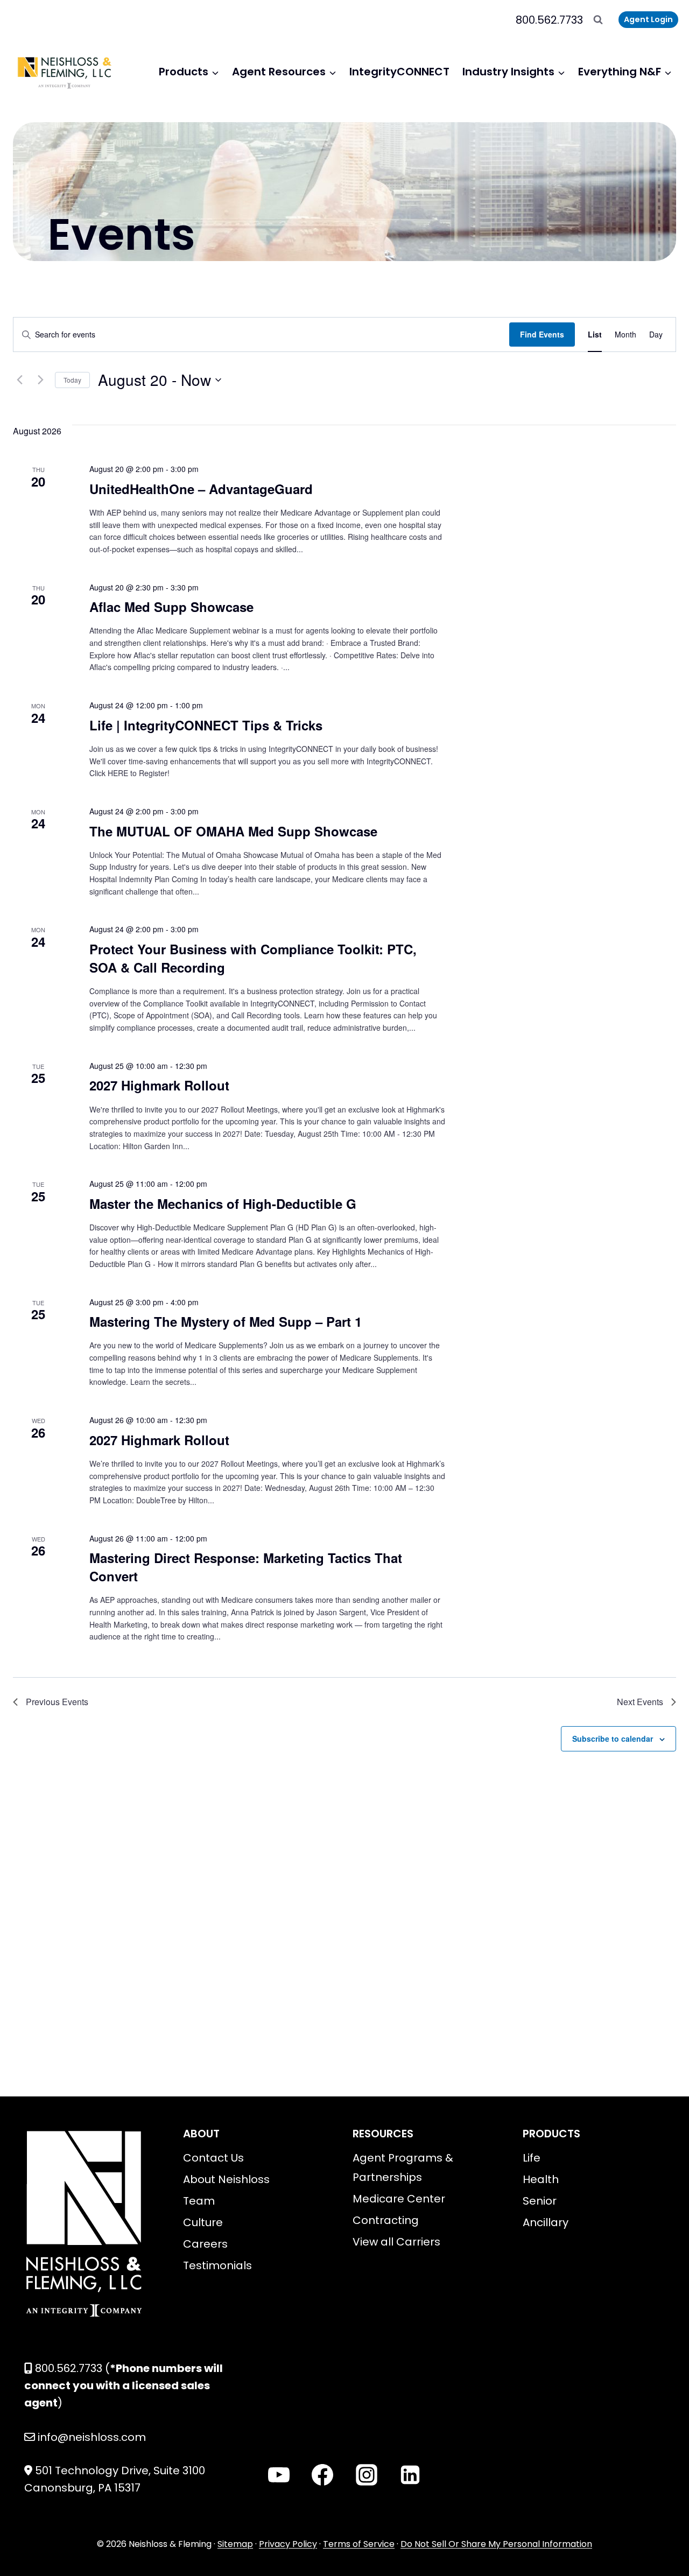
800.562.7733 (549, 20)
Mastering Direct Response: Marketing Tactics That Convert (246, 1567)
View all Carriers (396, 2242)
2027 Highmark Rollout (159, 1085)
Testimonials (217, 2265)
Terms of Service (359, 2544)
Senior (540, 2201)
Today (72, 380)
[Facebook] (322, 2475)
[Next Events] (40, 380)
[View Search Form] (598, 20)
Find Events (542, 334)
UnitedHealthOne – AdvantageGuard (201, 489)
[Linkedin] (410, 2475)
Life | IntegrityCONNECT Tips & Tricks (206, 725)
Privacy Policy (288, 2544)
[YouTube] (279, 2475)
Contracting (386, 2220)
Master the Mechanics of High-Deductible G (223, 1203)
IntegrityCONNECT (399, 72)
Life (532, 2158)
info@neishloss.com (92, 2437)
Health (541, 2179)
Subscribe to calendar (613, 1739)
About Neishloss (226, 2179)
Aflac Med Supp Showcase (171, 607)
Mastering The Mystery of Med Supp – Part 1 (226, 1321)
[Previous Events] (19, 380)
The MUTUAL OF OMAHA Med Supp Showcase (233, 831)
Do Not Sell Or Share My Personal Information (496, 2544)
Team (199, 2201)
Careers (205, 2244)
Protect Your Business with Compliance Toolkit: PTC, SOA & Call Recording (253, 958)
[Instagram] (367, 2475)
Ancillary (546, 2222)
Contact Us (213, 2158)
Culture (203, 2222)
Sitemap (235, 2544)
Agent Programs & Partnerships (403, 2167)
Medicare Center (399, 2199)
